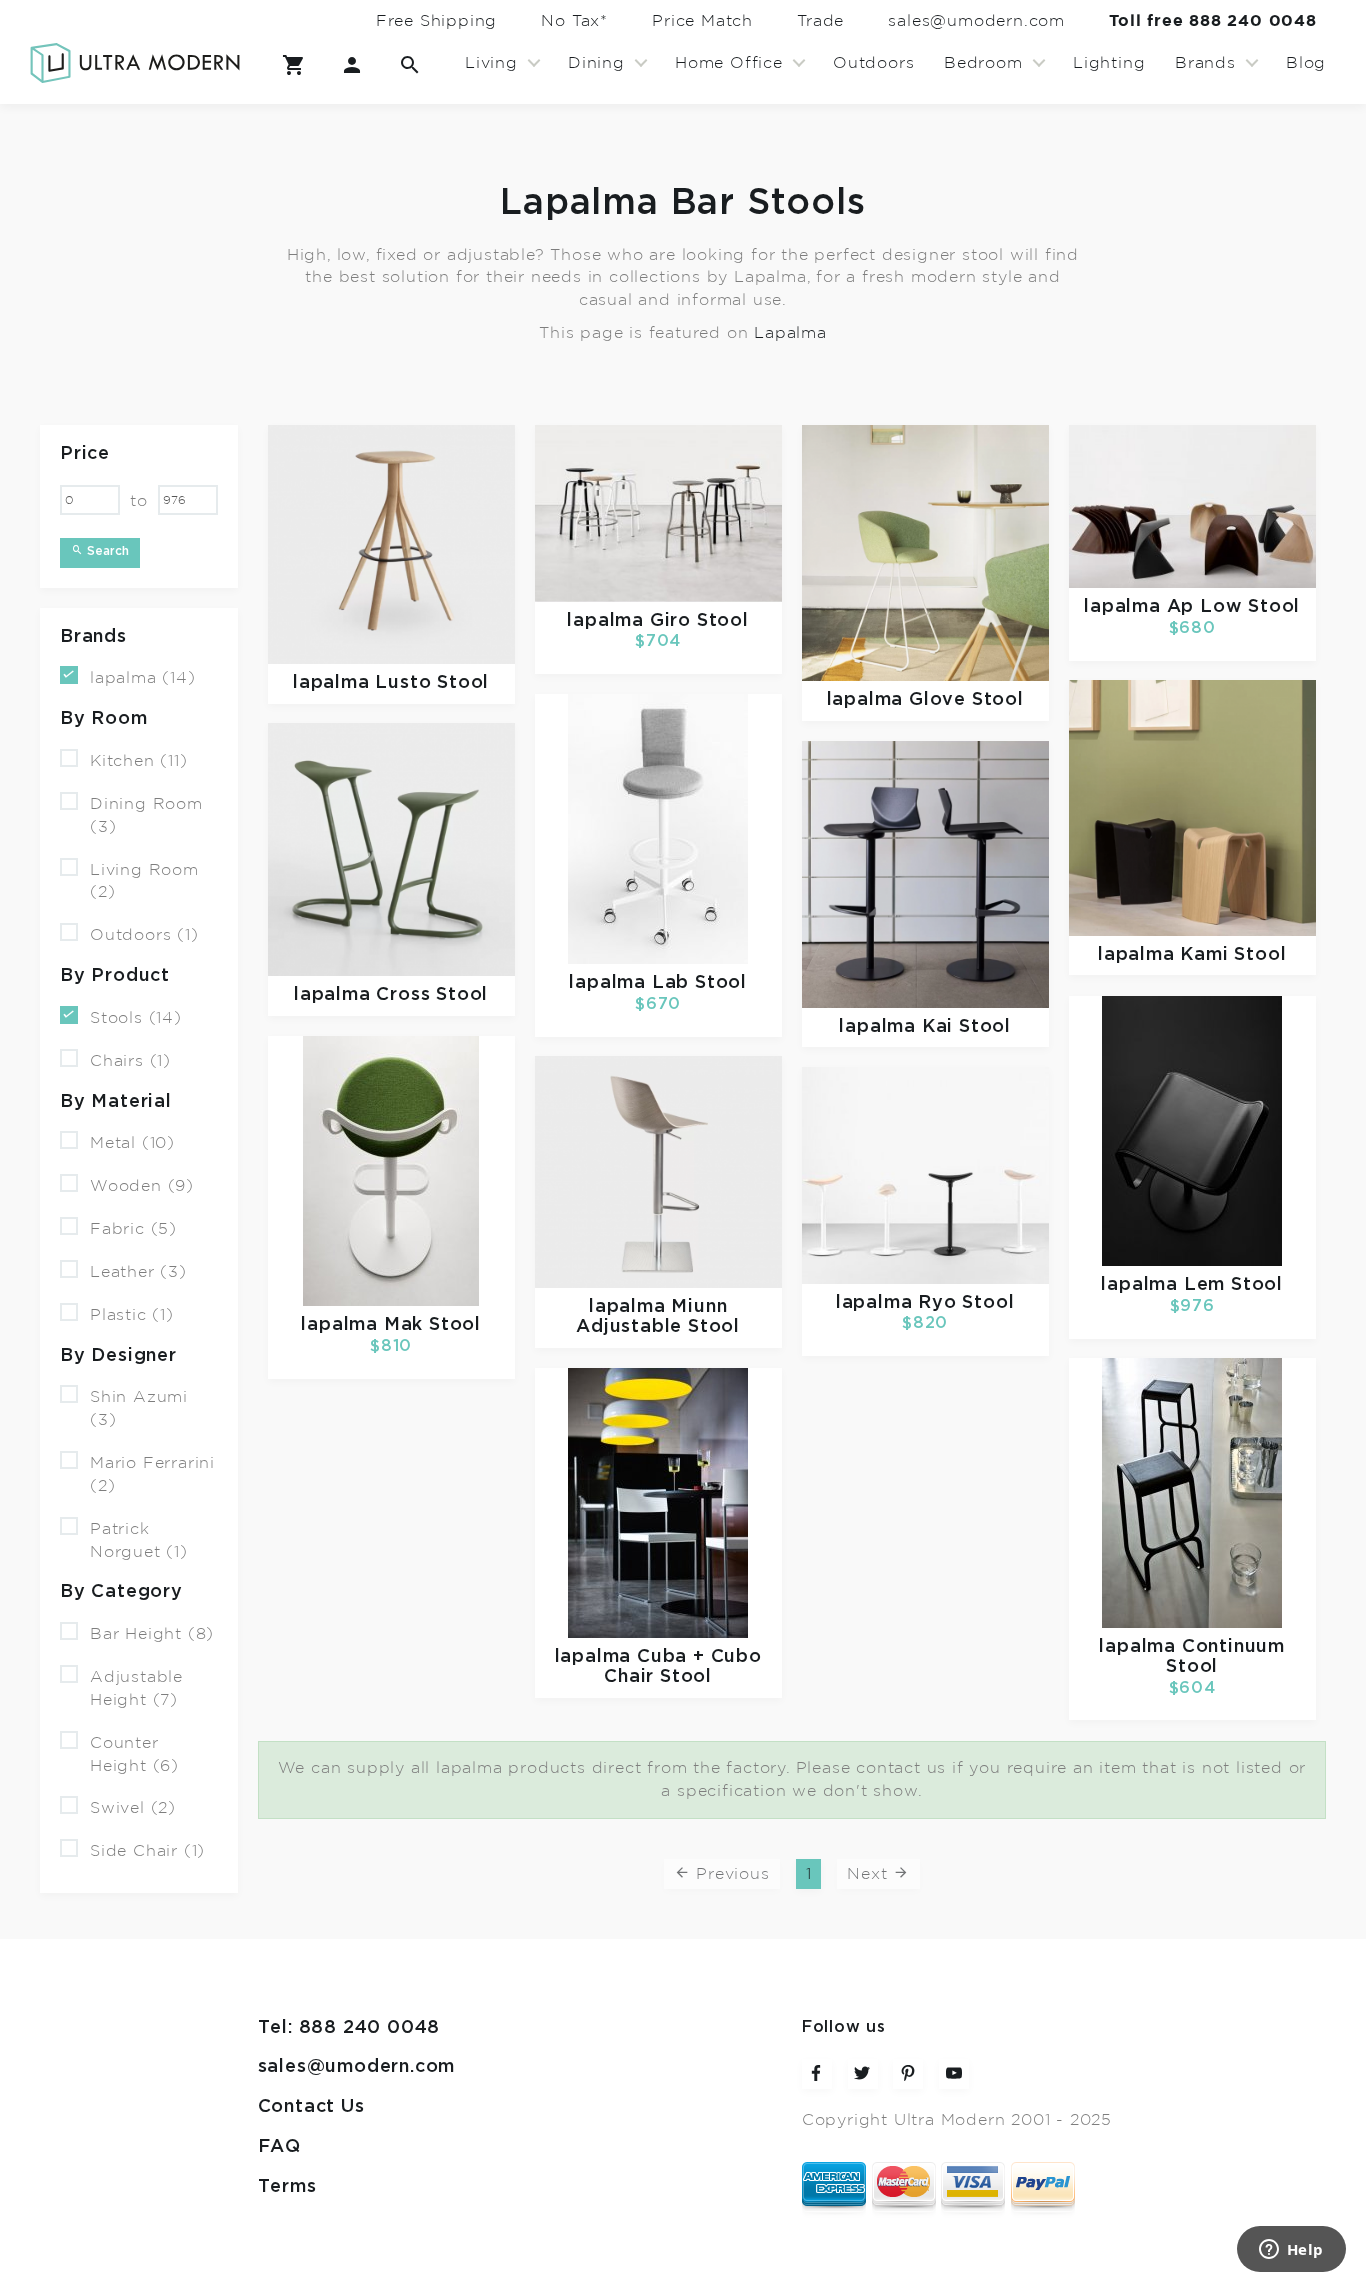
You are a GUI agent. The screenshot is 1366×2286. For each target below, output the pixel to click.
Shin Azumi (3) (139, 1408)
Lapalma (790, 333)
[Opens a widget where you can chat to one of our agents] (1291, 2251)
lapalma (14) (143, 678)
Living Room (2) (144, 880)
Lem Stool (1233, 1285)
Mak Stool (432, 1325)
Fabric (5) (133, 1229)
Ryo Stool (966, 1302)
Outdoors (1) (144, 935)
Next (870, 1874)
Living (491, 63)
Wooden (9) (142, 1186)
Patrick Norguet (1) (139, 1540)
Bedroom (983, 63)
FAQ (279, 2147)
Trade (820, 21)
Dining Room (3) (146, 815)
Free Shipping (436, 21)
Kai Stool (966, 1026)
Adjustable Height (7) (136, 1688)
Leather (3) (138, 1272)
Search (106, 550)
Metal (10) (132, 1143)
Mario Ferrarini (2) (152, 1474)
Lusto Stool (432, 683)
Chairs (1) (130, 1061)
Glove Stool (966, 700)
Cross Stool (432, 995)
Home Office (729, 63)
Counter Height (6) (134, 1754)
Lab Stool (699, 983)
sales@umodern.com (976, 21)
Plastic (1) (132, 1315)
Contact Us (311, 2107)
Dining (596, 63)
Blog (1306, 63)
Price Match (702, 21)
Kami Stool (1233, 954)
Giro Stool (699, 620)
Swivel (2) (133, 1808)
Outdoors (873, 63)
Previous (730, 1874)
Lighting (1109, 63)
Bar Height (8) (152, 1634)
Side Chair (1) (147, 1851)
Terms (287, 2187)
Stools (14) (136, 1018)
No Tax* (574, 21)
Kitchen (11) (139, 761)
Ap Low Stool (1234, 607)
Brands (1205, 63)
